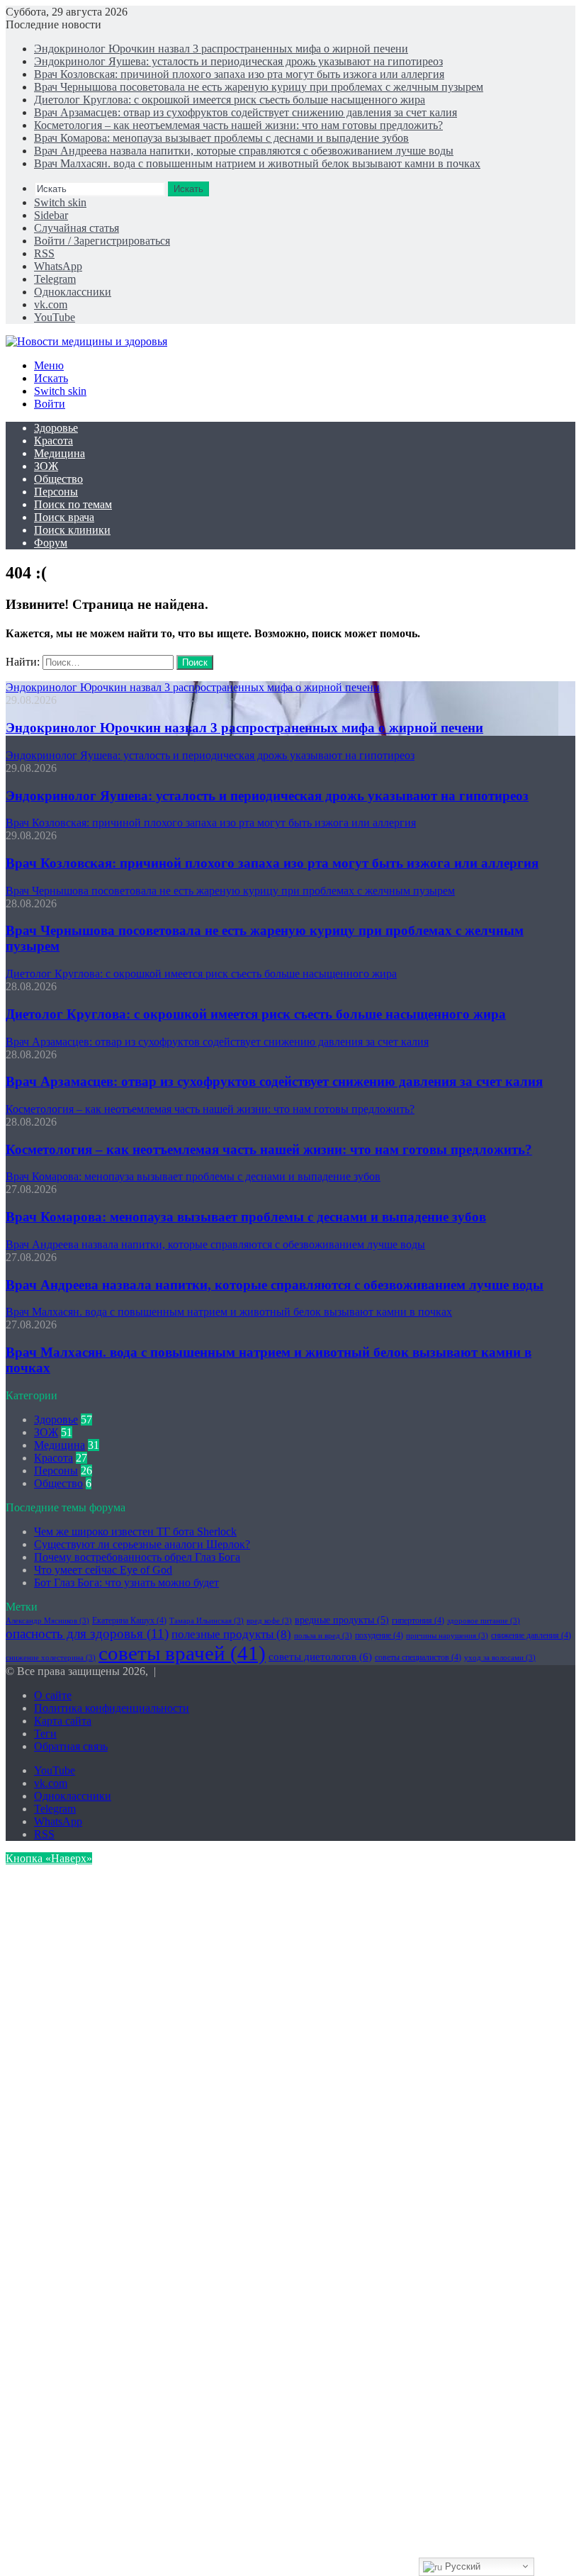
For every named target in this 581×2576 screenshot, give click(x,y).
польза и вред (323, 1636)
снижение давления (531, 1635)
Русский (461, 2566)
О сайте (53, 1695)
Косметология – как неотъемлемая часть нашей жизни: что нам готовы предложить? (238, 125)
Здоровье (56, 428)
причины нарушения (447, 1636)
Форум (51, 543)
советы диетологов (320, 1656)
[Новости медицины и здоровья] (86, 341)
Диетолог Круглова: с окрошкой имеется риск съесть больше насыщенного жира (230, 100)
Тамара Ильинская (207, 1621)
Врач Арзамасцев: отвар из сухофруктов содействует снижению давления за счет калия (246, 112)
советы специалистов (418, 1657)
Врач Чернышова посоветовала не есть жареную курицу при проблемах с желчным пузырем (259, 87)
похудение (379, 1635)
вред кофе (269, 1621)
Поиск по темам (73, 504)
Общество (58, 479)
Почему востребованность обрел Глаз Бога (137, 1557)
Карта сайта (63, 1721)
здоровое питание (484, 1621)
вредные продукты (342, 1620)
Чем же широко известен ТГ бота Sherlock (135, 1531)
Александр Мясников (47, 1621)
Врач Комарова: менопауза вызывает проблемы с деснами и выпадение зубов (221, 138)
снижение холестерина (51, 1658)
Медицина (60, 453)
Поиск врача (64, 517)
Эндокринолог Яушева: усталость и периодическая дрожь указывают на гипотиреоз (238, 61)
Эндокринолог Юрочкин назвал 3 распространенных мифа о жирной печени (221, 49)
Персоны (56, 492)
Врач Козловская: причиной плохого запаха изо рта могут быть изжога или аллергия (239, 74)
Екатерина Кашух (129, 1620)
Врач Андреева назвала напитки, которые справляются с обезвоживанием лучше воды (244, 151)
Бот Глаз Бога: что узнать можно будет (126, 1583)
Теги (45, 1734)
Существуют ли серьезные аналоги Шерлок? (142, 1544)
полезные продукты (231, 1634)
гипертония (418, 1620)
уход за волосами (500, 1658)
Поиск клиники (72, 530)
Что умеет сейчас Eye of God (103, 1570)
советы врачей (182, 1653)
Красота (53, 441)
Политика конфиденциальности (112, 1708)
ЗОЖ (46, 466)
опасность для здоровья (87, 1634)
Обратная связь (71, 1746)
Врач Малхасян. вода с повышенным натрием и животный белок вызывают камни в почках (257, 163)
